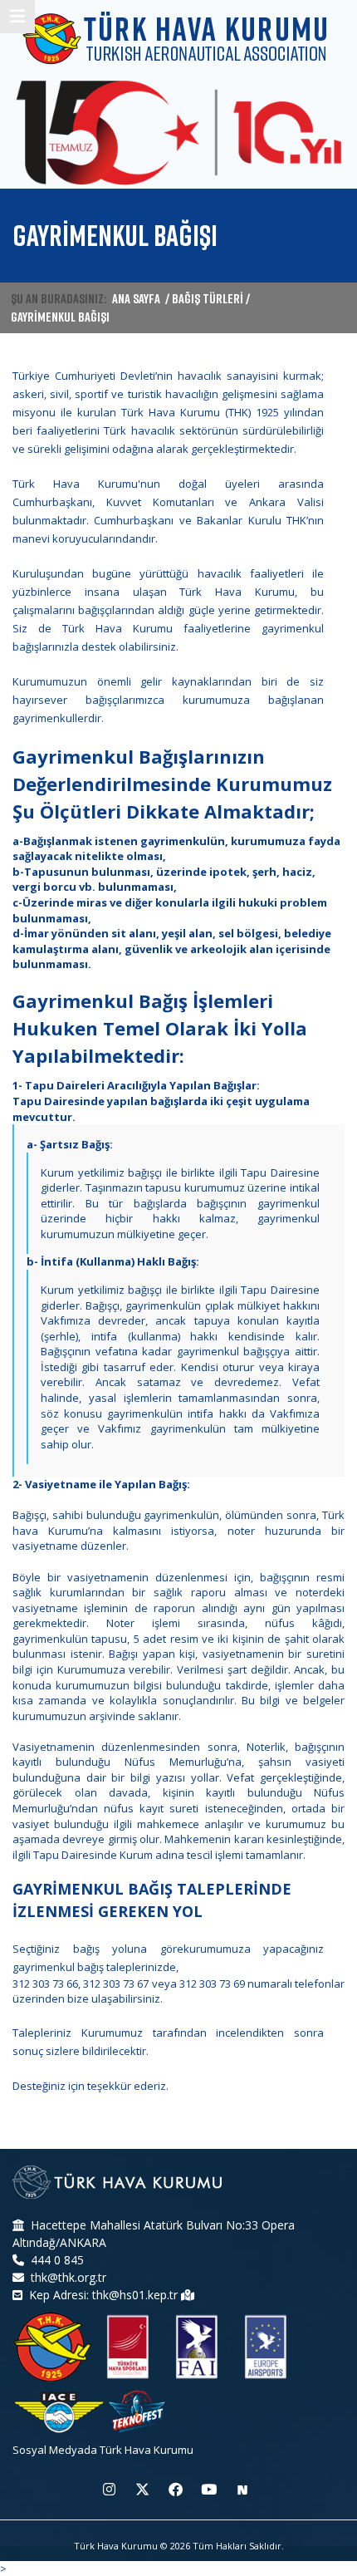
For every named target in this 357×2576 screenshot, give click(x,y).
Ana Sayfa (136, 298)
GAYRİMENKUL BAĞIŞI (60, 317)
